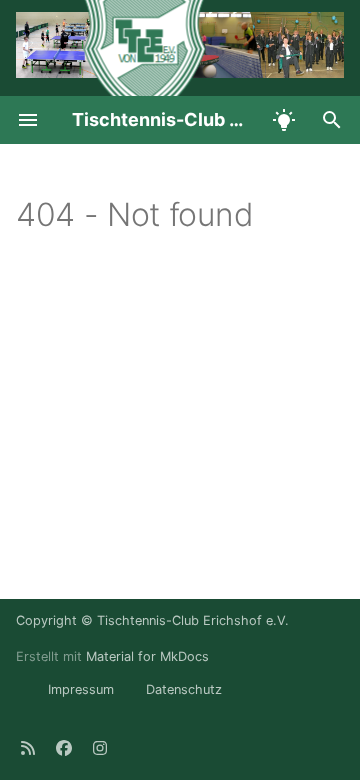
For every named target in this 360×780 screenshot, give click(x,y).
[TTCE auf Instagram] (100, 748)
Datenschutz (184, 689)
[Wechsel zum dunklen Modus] (284, 120)
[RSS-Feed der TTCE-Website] (28, 748)
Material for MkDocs (147, 656)
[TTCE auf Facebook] (64, 748)
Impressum (81, 689)
